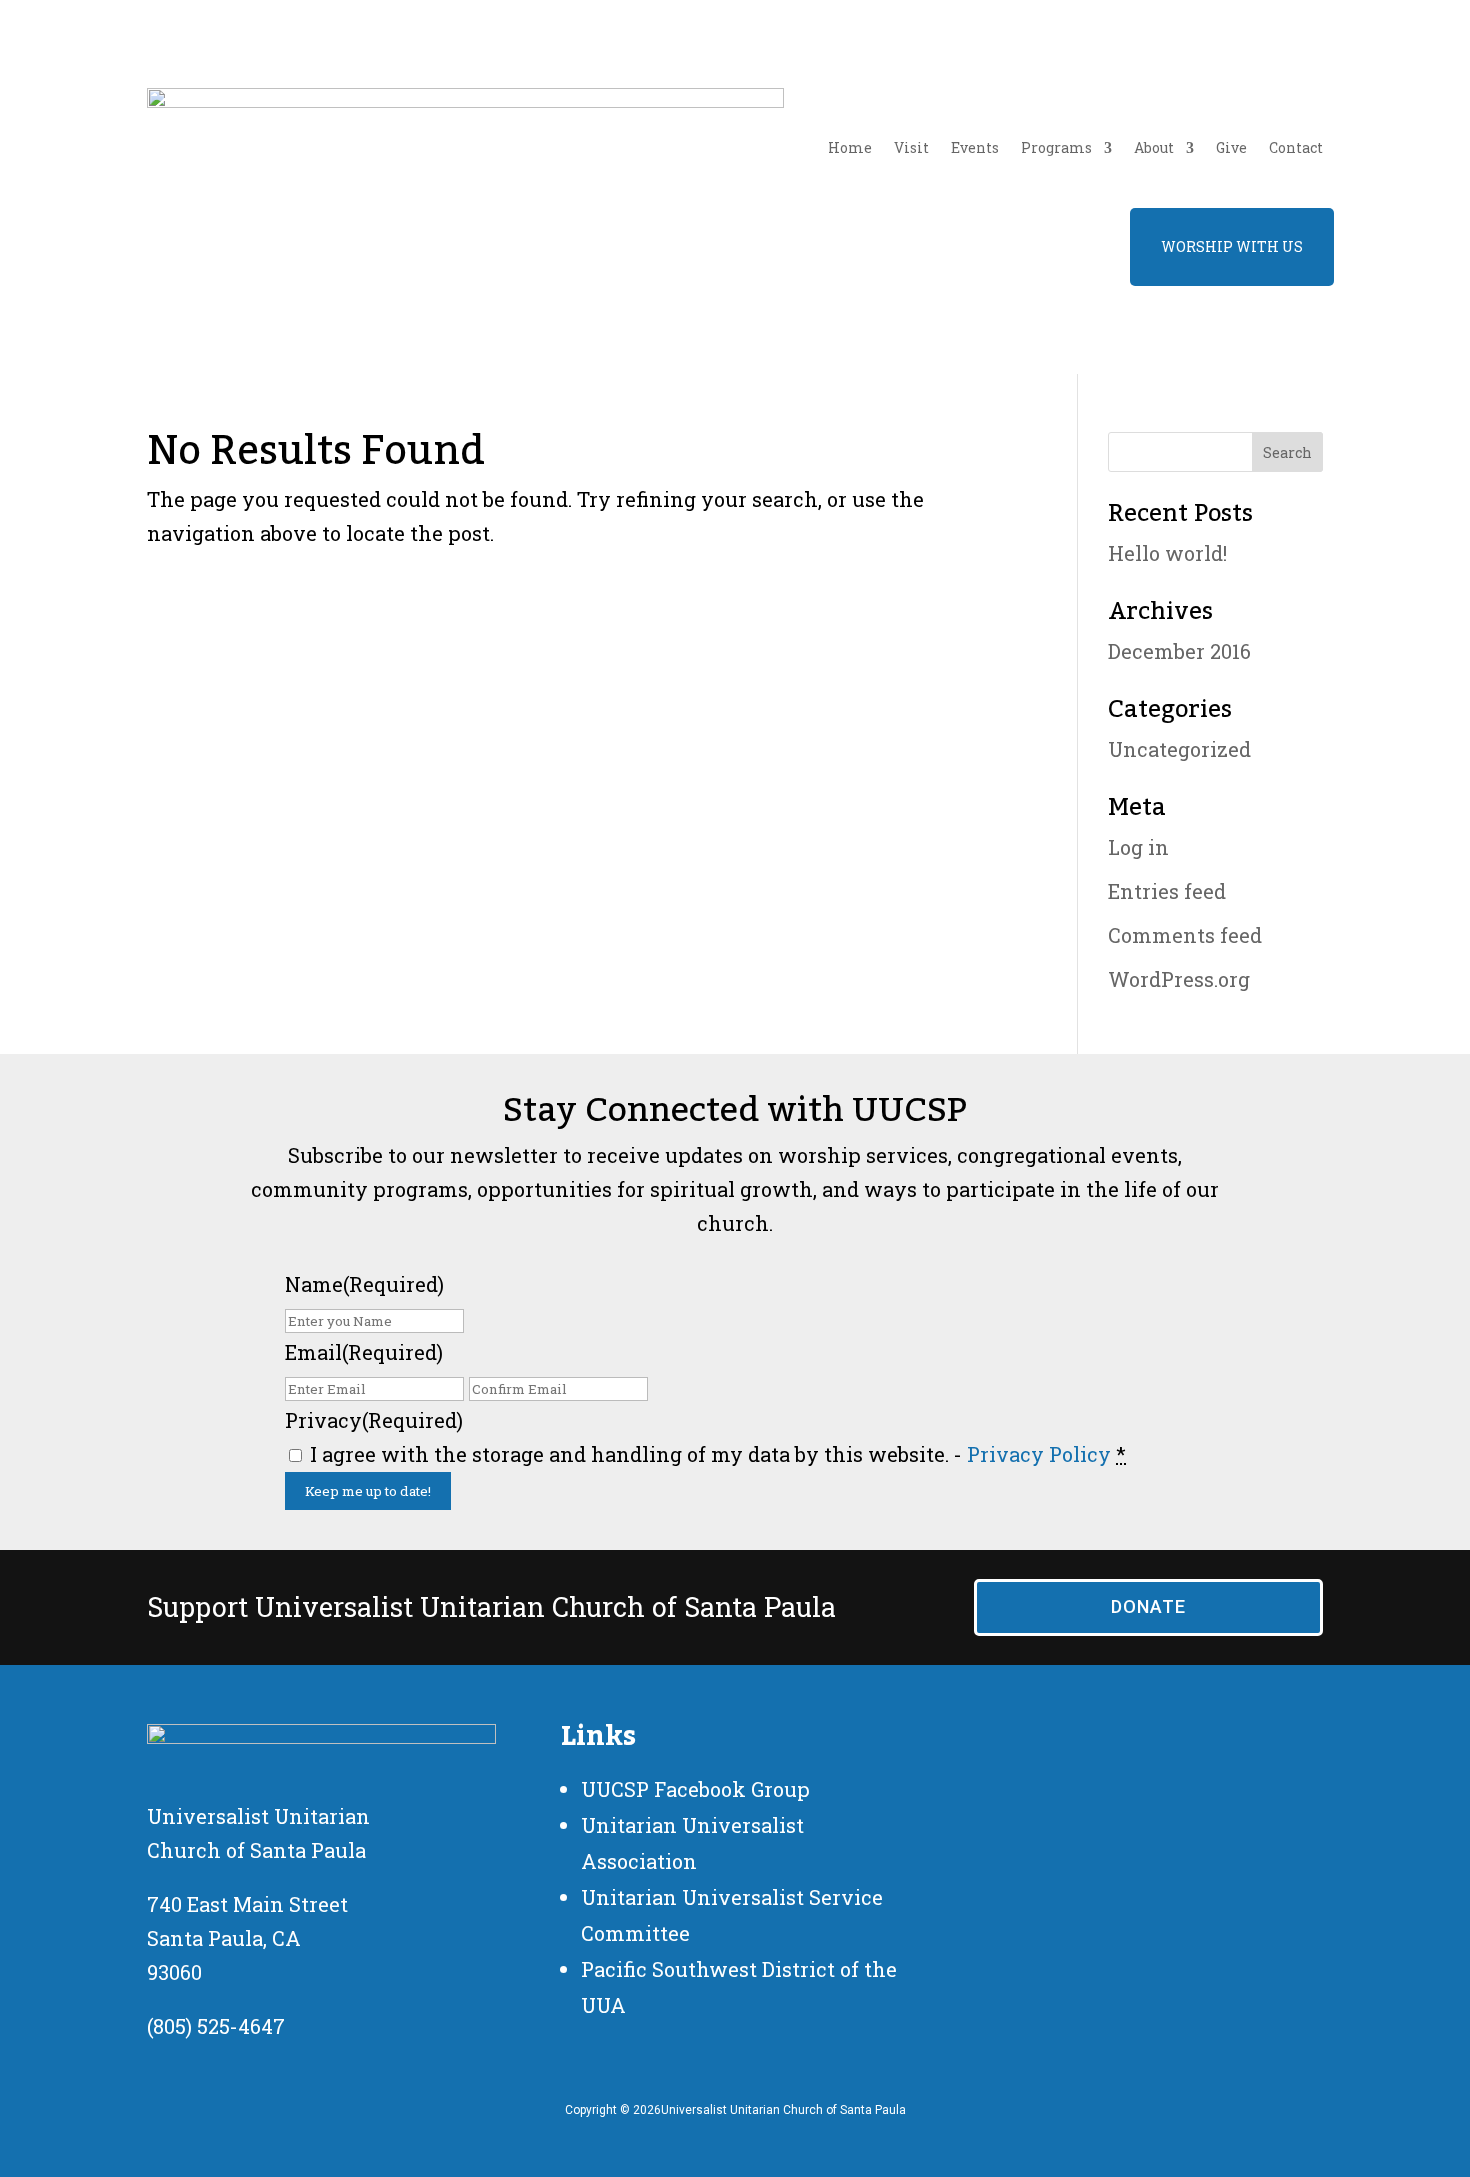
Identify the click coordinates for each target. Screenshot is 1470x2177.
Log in (1138, 847)
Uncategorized (1179, 749)
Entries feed (1167, 891)
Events (975, 147)
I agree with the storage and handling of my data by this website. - (718, 1454)
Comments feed (1185, 935)
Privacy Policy (1039, 1454)
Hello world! (1167, 553)
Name (364, 1284)
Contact (1296, 147)
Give (1231, 147)
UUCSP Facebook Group (695, 1789)
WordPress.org (1179, 979)
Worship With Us (1232, 246)
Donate (1148, 1606)
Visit (911, 147)
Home (850, 147)
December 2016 (1179, 651)
